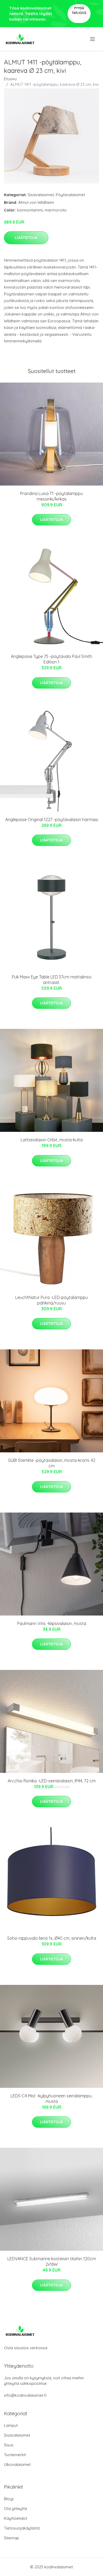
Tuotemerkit (15, 2455)
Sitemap (11, 2538)
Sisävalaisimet (41, 195)
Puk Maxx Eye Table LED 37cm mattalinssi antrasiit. (52, 980)
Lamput (11, 2425)
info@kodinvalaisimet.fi (25, 2395)
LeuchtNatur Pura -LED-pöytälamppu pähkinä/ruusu (52, 1300)
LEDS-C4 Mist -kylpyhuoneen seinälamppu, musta (51, 2099)
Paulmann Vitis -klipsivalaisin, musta (52, 1623)
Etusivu (10, 79)
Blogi (9, 2499)
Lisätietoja (26, 238)
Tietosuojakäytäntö (22, 2528)
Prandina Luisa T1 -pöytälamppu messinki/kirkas (51, 496)
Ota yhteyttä (15, 2509)
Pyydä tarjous (79, 10)
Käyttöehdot (16, 2518)
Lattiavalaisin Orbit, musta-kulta (52, 1140)
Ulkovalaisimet (17, 2464)
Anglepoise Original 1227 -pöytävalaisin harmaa (51, 820)
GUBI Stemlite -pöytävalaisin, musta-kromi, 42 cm (52, 1463)
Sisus (9, 2445)
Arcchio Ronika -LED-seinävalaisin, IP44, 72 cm (52, 1781)
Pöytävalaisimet (70, 195)
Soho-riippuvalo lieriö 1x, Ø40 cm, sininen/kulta (52, 1938)
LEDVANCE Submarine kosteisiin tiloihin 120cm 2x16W (52, 2261)
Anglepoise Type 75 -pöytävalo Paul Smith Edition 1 (51, 659)
